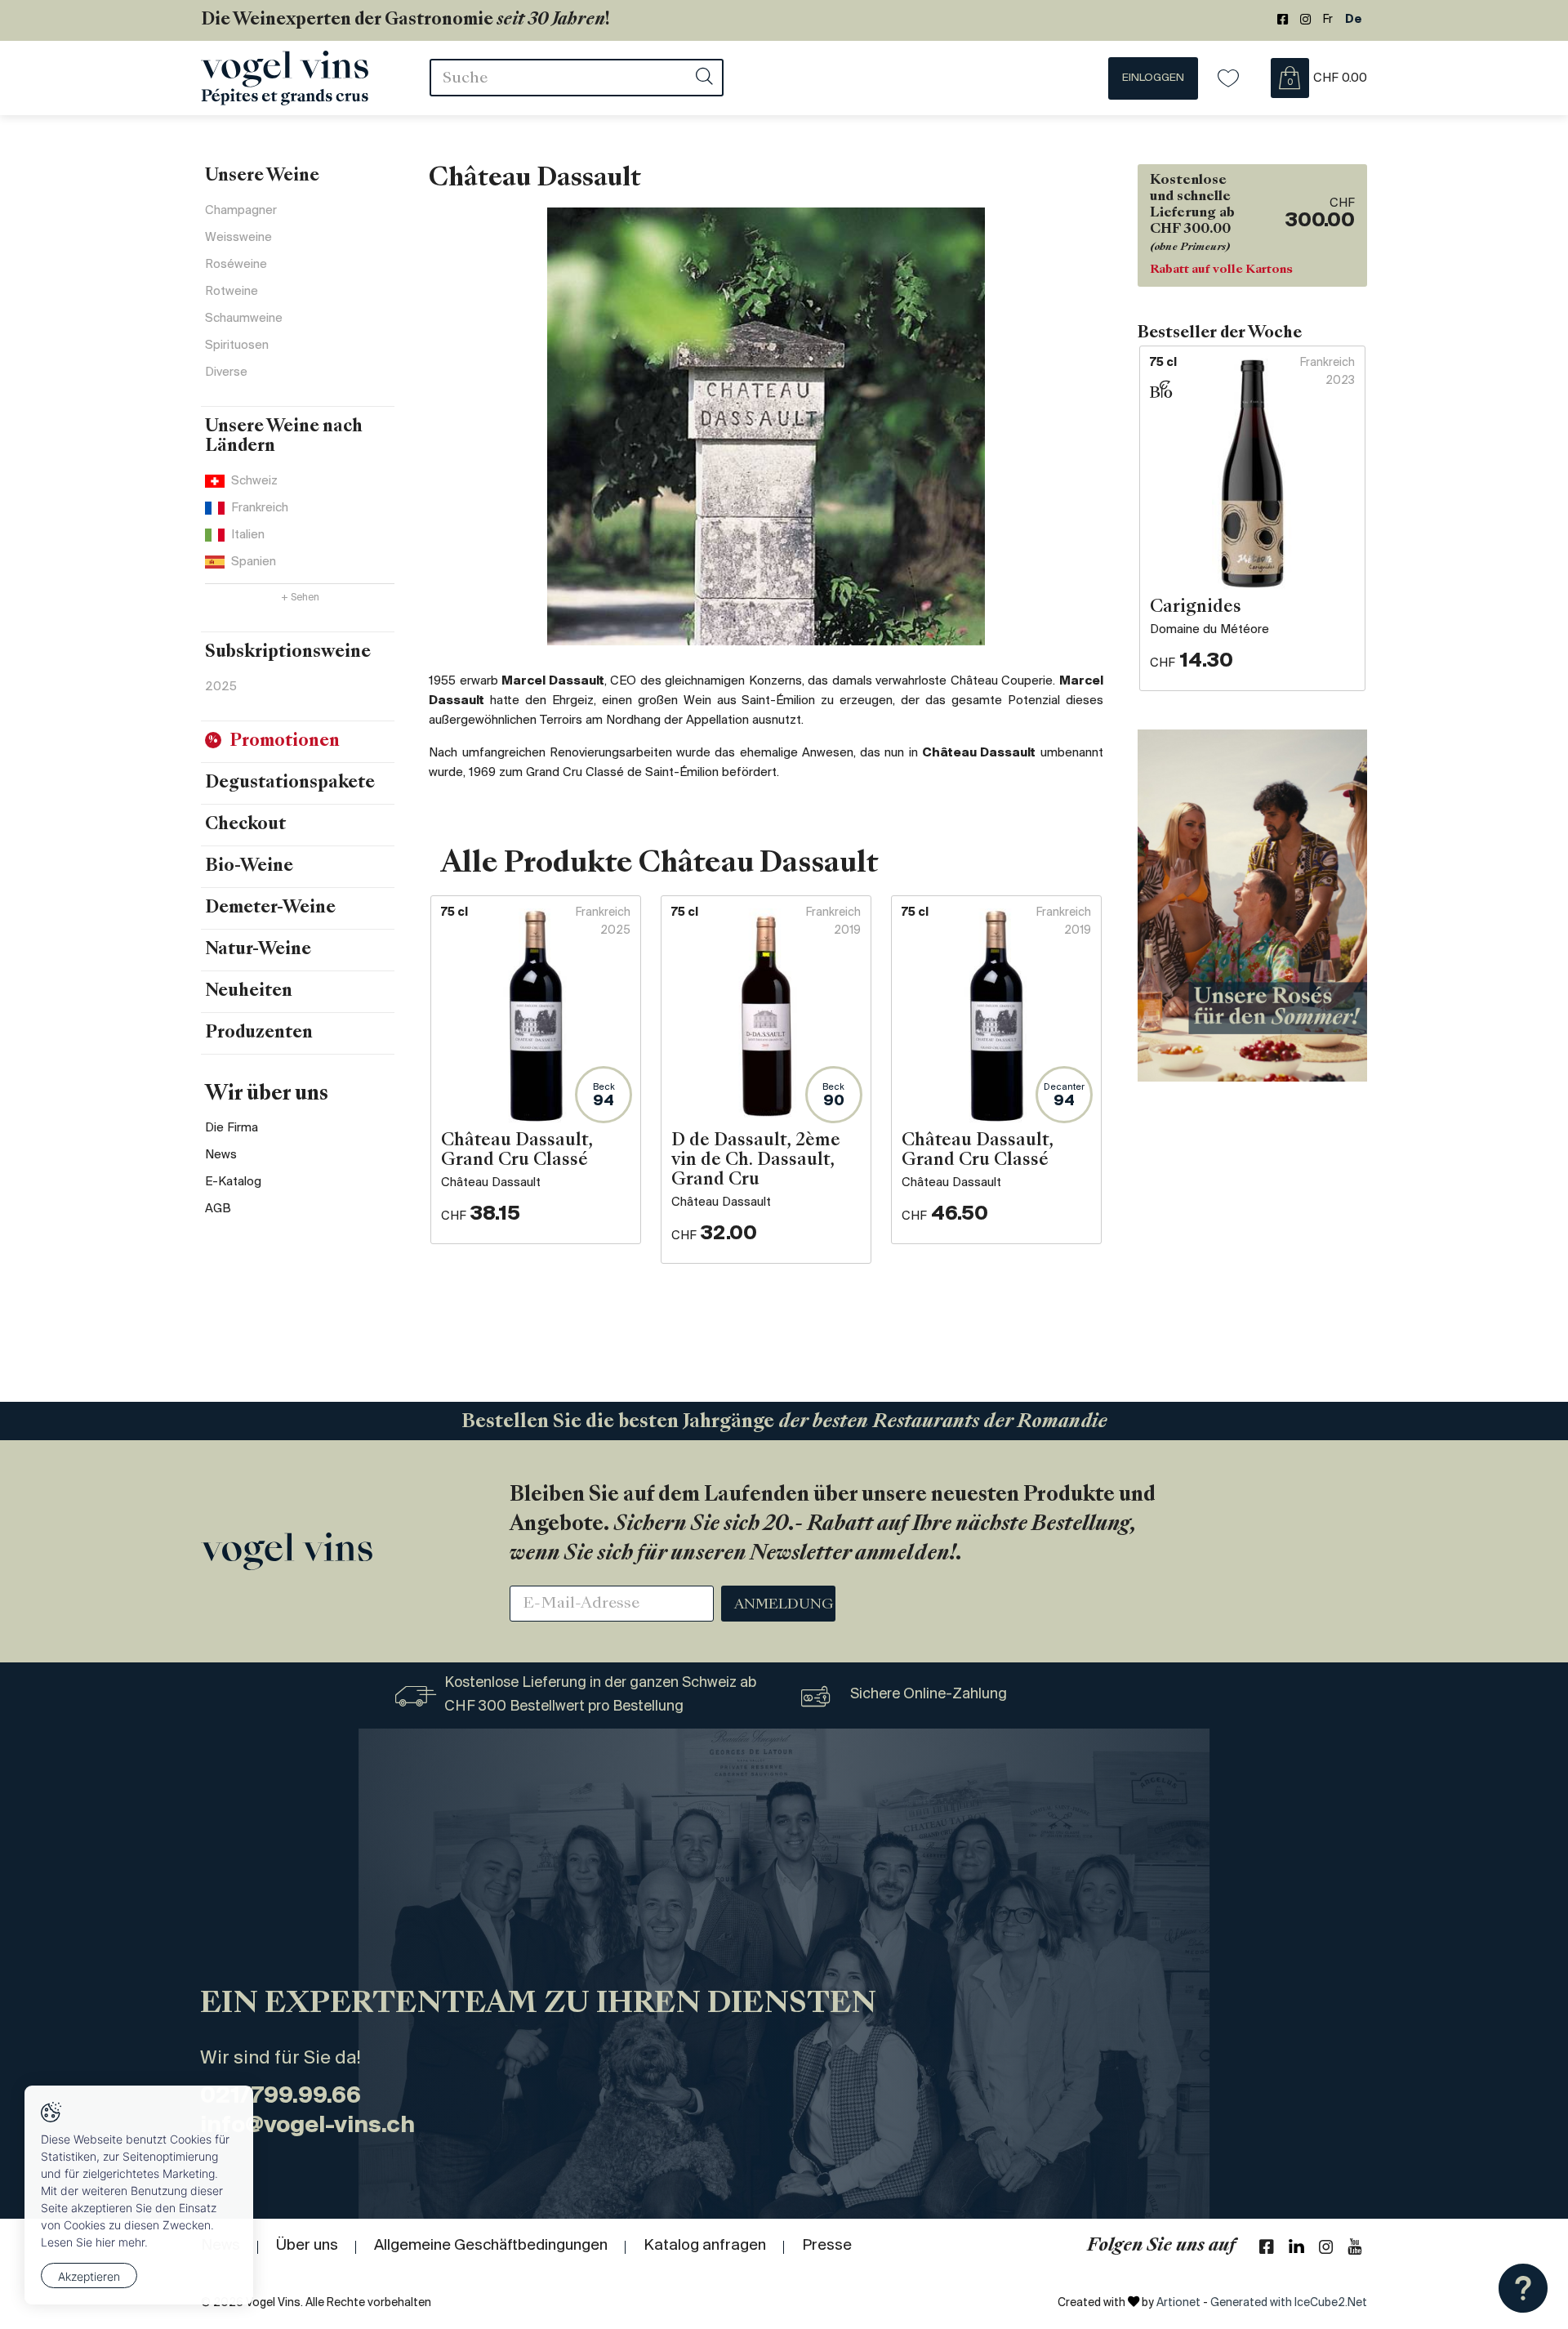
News (221, 1155)
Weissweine (238, 238)
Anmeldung (784, 1605)
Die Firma (232, 1128)
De (1354, 20)
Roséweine (236, 265)
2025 (221, 687)
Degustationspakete (290, 783)
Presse (827, 2246)
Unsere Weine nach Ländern (284, 437)
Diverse (226, 373)
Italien (248, 535)
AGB (218, 1209)
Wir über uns (267, 1095)
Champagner (241, 211)
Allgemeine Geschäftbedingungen (491, 2246)
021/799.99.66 (281, 2097)
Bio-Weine (249, 867)
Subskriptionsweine (288, 653)
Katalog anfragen (705, 2246)
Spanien (254, 562)
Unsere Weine (262, 176)
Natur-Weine (258, 950)
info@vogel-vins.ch (307, 2126)
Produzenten (259, 1033)
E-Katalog (233, 1182)
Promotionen (285, 742)
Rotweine (232, 292)
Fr (1328, 20)
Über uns (307, 2246)
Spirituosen (237, 346)
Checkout (245, 825)
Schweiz (254, 481)
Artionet (1178, 2303)
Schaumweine (244, 319)
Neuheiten (249, 992)
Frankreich (260, 508)
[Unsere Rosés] (1252, 905)
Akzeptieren (89, 2276)
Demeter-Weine (270, 908)
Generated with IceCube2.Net (1289, 2303)
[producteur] (766, 426)
